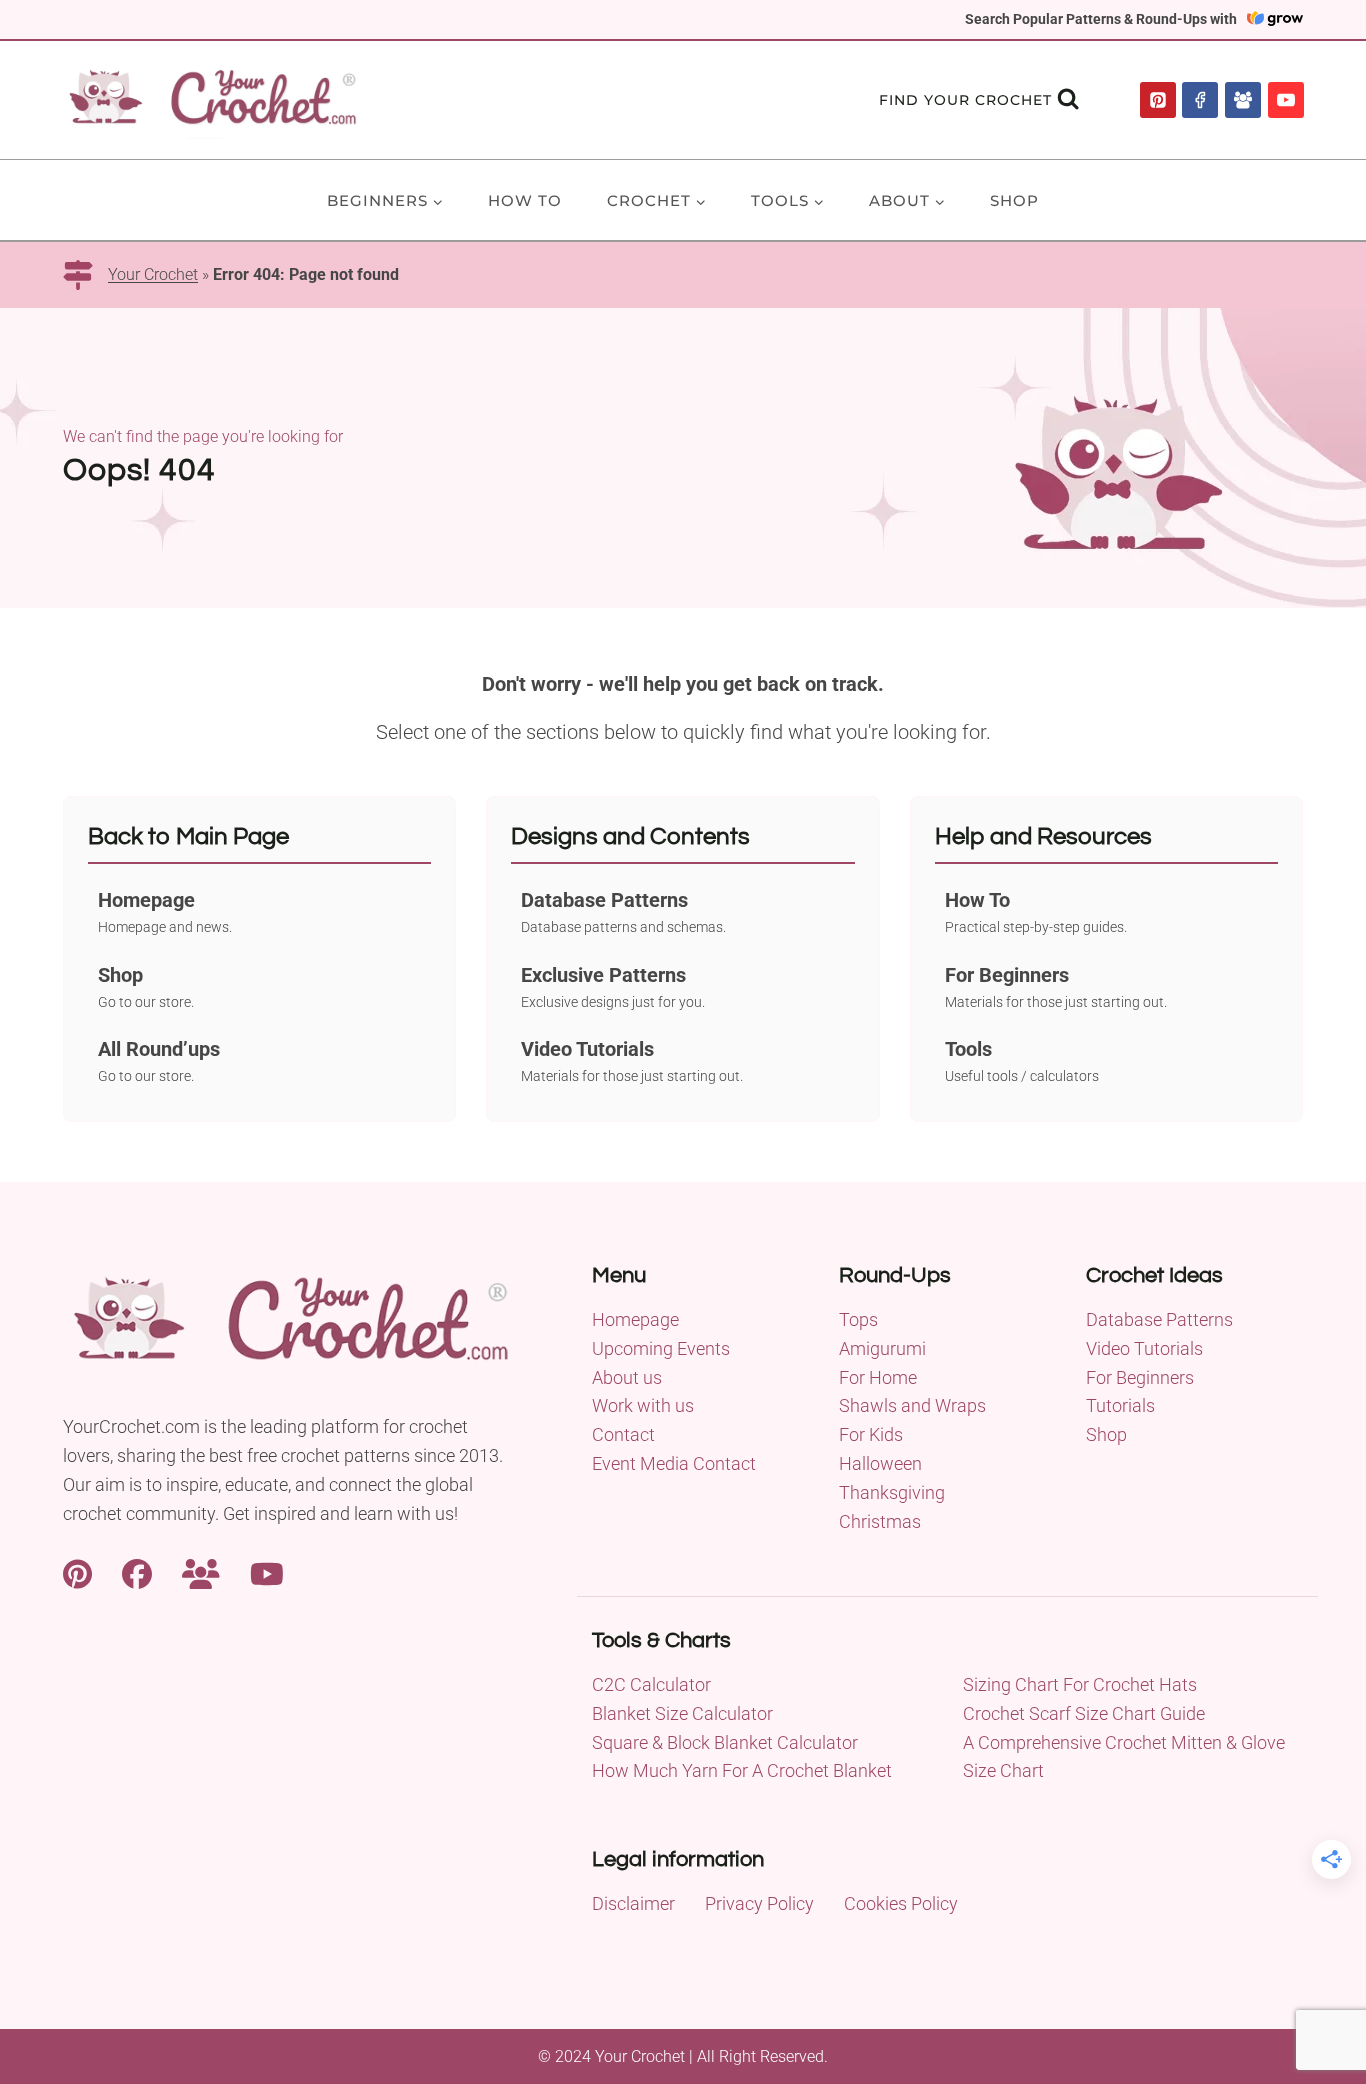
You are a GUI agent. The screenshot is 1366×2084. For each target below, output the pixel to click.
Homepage (635, 1319)
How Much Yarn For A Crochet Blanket (742, 1770)
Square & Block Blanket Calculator (725, 1742)
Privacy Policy (759, 1903)
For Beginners (1140, 1377)
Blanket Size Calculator (682, 1713)
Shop (1014, 200)
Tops (858, 1319)
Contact (623, 1434)
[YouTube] (1286, 100)
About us (627, 1377)
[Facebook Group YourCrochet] (201, 1571)
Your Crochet (153, 274)
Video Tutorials (1144, 1348)
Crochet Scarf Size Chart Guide (1084, 1713)
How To (525, 200)
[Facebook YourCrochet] (137, 1571)
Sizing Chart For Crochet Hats (1080, 1684)
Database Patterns (1159, 1319)
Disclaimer (633, 1903)
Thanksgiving (892, 1492)
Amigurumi (882, 1348)
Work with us (643, 1405)
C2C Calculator (651, 1684)
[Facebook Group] (1243, 100)
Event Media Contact (674, 1463)
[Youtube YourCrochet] (267, 1571)
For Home (878, 1377)
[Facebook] (1200, 100)
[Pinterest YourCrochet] (77, 1571)
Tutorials (1120, 1405)
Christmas (880, 1521)
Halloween (880, 1463)
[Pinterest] (1158, 100)
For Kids (871, 1434)
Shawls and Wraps (912, 1405)
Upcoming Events (661, 1348)
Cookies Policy (901, 1903)
